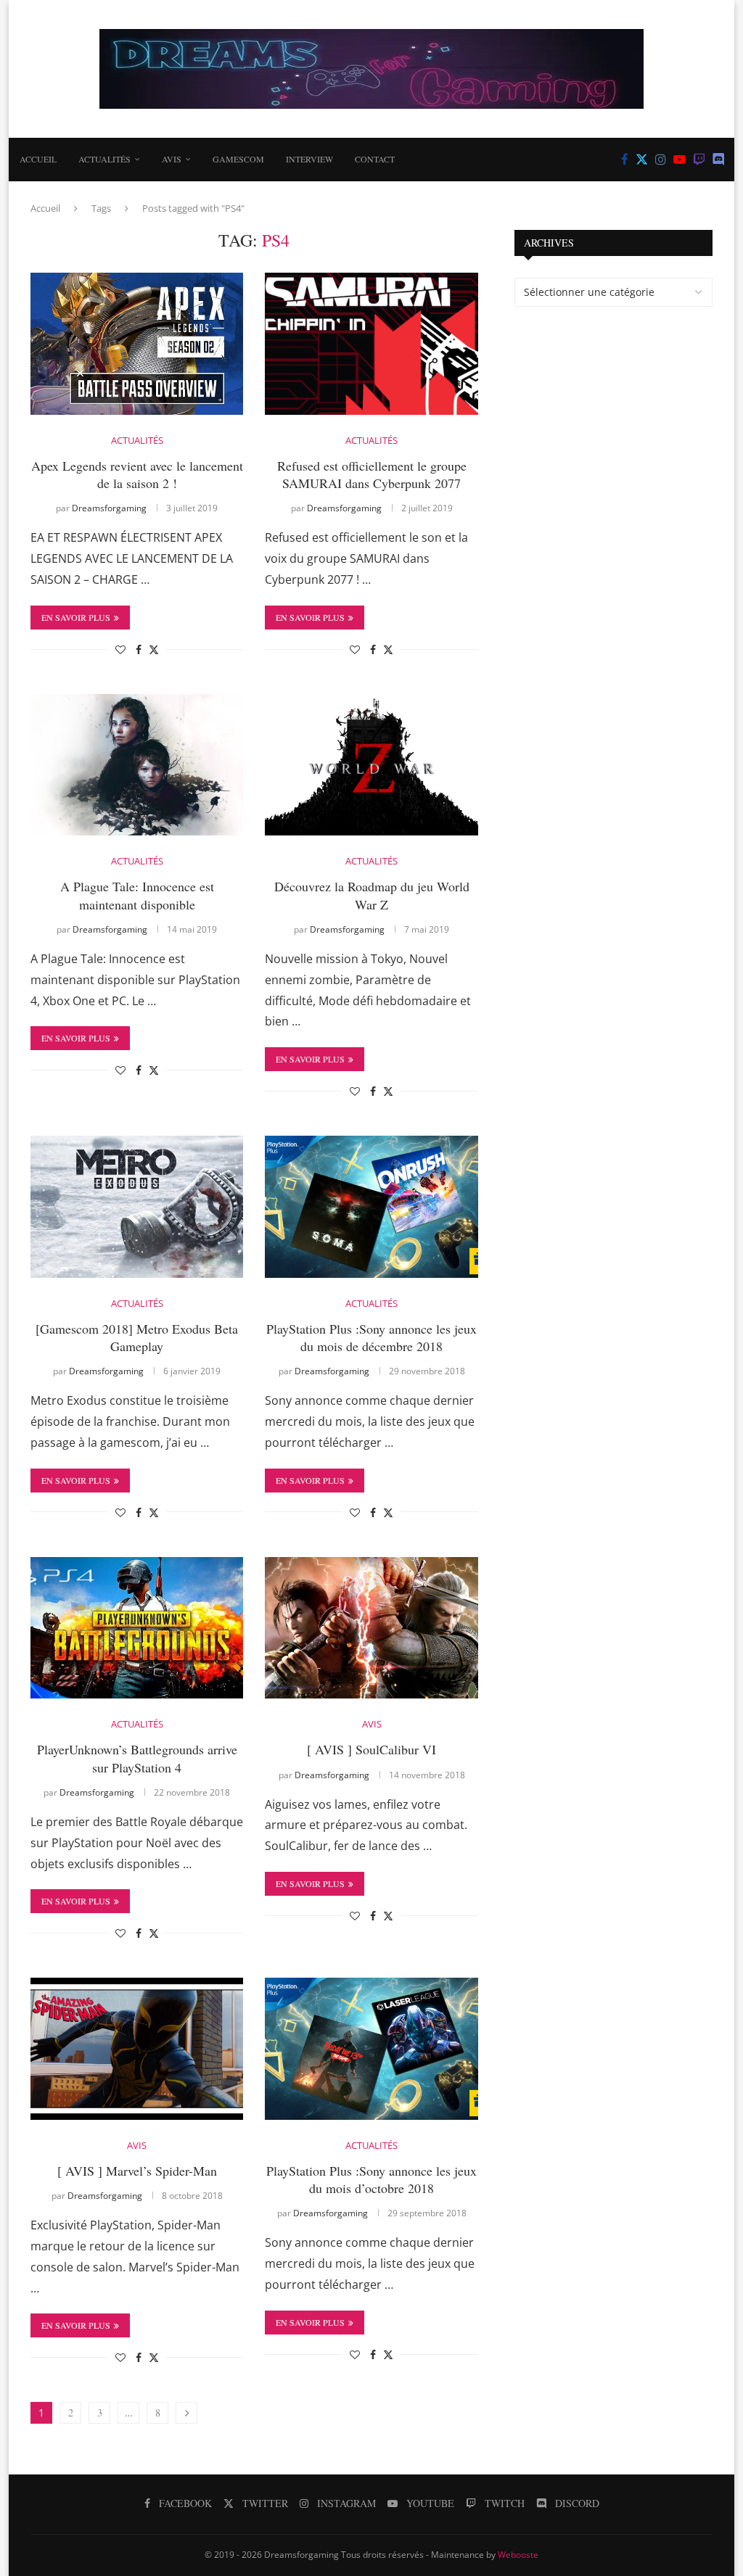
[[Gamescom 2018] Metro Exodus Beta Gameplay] (137, 1207)
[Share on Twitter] (154, 649)
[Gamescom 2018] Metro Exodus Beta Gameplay (137, 1337)
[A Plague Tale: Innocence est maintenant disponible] (137, 765)
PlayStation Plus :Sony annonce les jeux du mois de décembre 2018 (371, 1337)
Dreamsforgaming (109, 508)
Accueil (38, 159)
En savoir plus (76, 617)
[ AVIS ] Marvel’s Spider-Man (137, 2171)
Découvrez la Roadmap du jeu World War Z (372, 895)
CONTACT (375, 159)
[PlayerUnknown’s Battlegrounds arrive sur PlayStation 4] (137, 1628)
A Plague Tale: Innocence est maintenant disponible (137, 895)
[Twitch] (699, 160)
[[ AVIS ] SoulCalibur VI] (371, 1628)
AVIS (172, 159)
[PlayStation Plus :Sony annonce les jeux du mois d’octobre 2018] (371, 2049)
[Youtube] (680, 160)
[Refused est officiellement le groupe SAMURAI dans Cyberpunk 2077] (371, 344)
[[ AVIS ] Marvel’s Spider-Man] (137, 2049)
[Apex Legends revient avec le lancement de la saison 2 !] (137, 344)
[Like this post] (120, 649)
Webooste (518, 2555)
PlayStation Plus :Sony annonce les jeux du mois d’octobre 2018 (371, 2179)
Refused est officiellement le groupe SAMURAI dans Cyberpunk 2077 (372, 474)
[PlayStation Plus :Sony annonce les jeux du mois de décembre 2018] (371, 1207)
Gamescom (238, 159)
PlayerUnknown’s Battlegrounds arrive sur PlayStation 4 (137, 1758)
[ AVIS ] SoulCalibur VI (371, 1749)
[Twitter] (642, 160)
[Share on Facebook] (139, 649)
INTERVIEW (309, 159)
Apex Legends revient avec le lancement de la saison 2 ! (137, 474)
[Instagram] (661, 160)
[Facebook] (625, 160)
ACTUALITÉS (104, 159)
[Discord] (719, 160)
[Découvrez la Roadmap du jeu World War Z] (371, 765)
